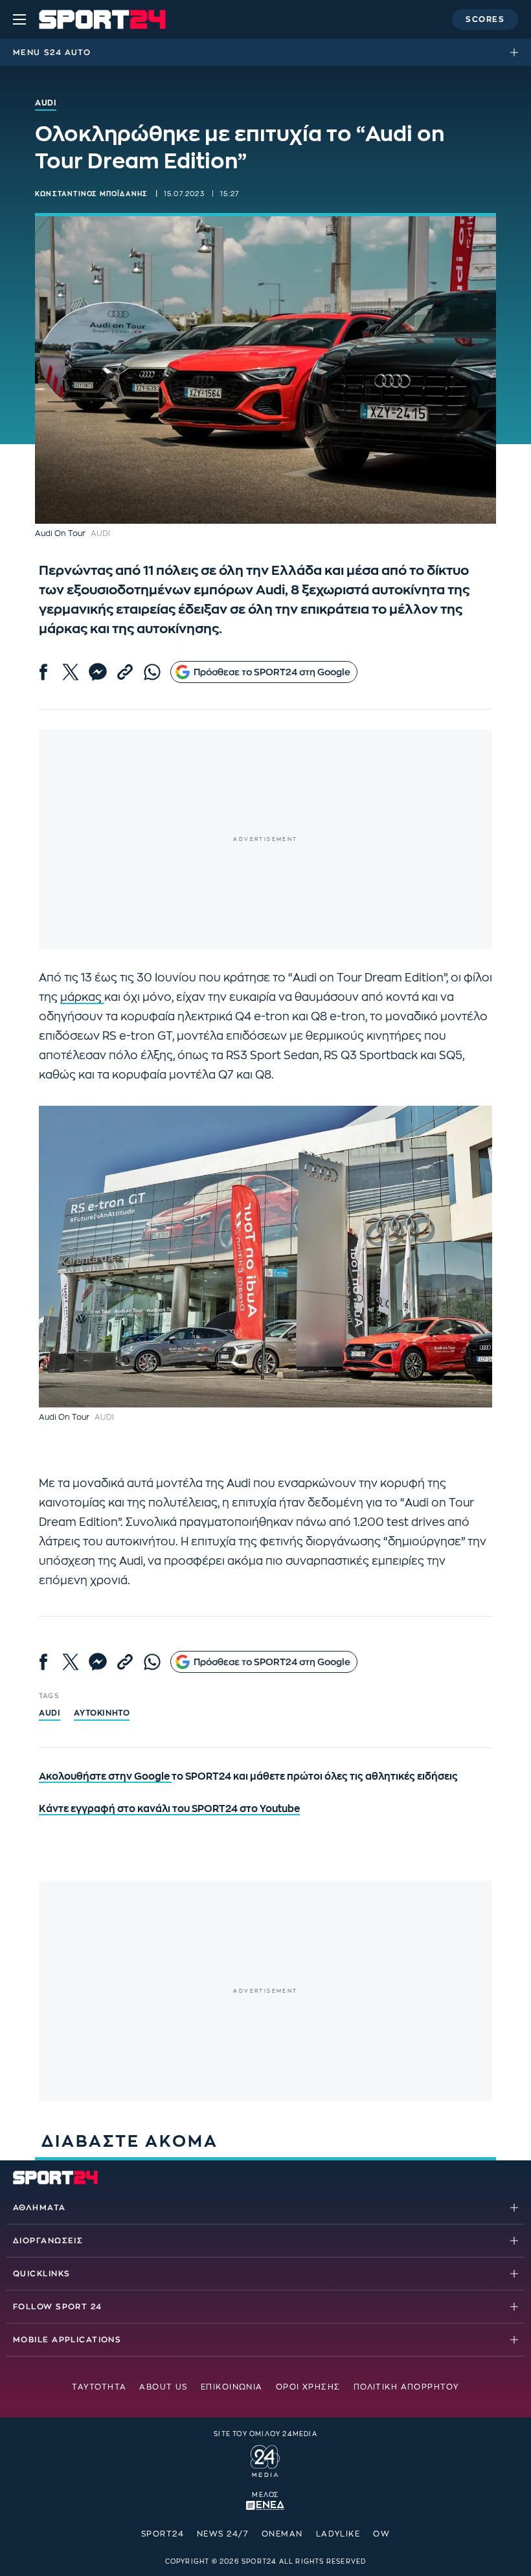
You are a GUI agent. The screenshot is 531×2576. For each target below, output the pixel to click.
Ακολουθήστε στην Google (105, 1777)
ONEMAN (282, 2534)
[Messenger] (98, 672)
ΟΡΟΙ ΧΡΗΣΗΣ (308, 2387)
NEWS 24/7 (223, 2534)
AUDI (50, 1713)
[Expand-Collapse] (517, 52)
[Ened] (265, 2505)
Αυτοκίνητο (102, 1713)
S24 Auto (67, 52)
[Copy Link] (125, 672)
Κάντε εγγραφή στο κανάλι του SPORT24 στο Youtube (169, 1809)
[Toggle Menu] (19, 19)
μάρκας (82, 997)
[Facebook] (43, 672)
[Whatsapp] (152, 672)
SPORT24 (163, 2534)
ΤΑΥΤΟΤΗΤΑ (99, 2387)
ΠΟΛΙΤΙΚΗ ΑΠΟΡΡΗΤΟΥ (406, 2387)
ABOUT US (164, 2387)
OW (381, 2534)
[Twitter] (71, 672)
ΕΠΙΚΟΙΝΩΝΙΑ (232, 2387)
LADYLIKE (338, 2534)
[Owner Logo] (265, 2459)
